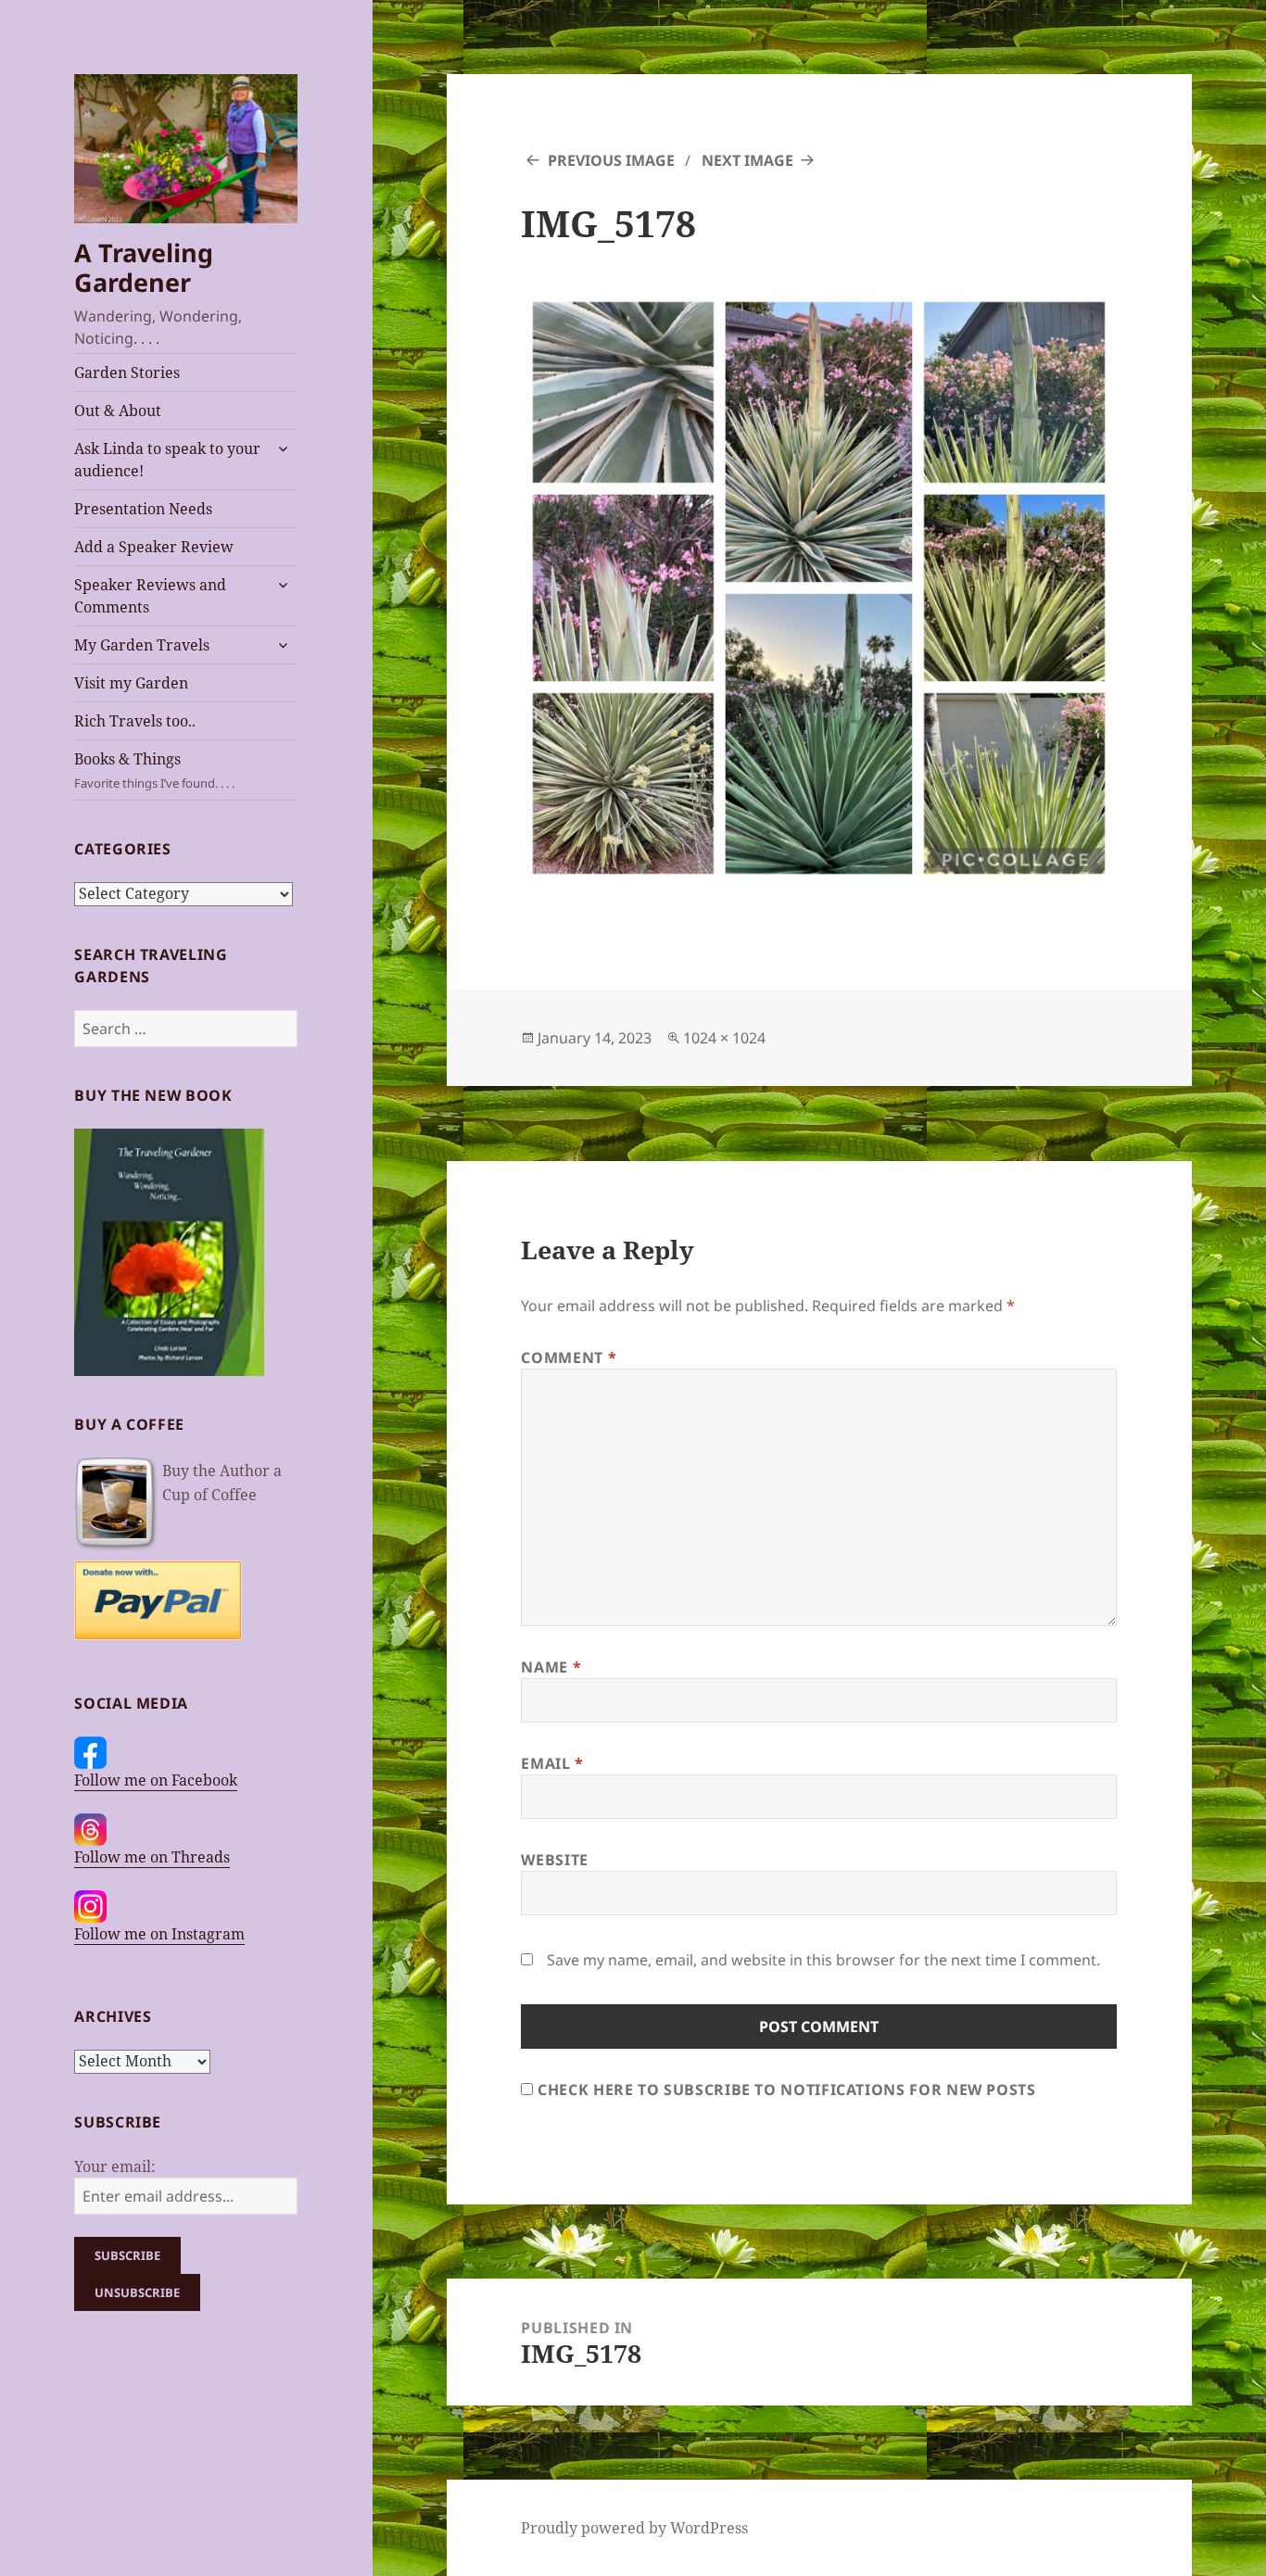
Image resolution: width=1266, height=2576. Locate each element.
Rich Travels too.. (135, 721)
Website (554, 1860)
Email (552, 1763)
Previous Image (611, 160)
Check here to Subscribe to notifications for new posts (784, 2090)
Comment (569, 1357)
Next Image (747, 160)
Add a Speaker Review (154, 547)
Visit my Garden (131, 683)
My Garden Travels (142, 645)
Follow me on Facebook (156, 1780)
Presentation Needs (143, 509)
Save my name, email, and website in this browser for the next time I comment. (823, 1960)
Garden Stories (127, 373)
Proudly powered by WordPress (634, 2528)
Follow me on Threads (152, 1857)
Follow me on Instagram (159, 1934)
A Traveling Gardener (144, 267)
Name (551, 1667)
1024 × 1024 (724, 1038)
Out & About (118, 410)
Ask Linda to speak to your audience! (167, 460)
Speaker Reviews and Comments (150, 596)
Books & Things (154, 770)
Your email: (115, 2166)
